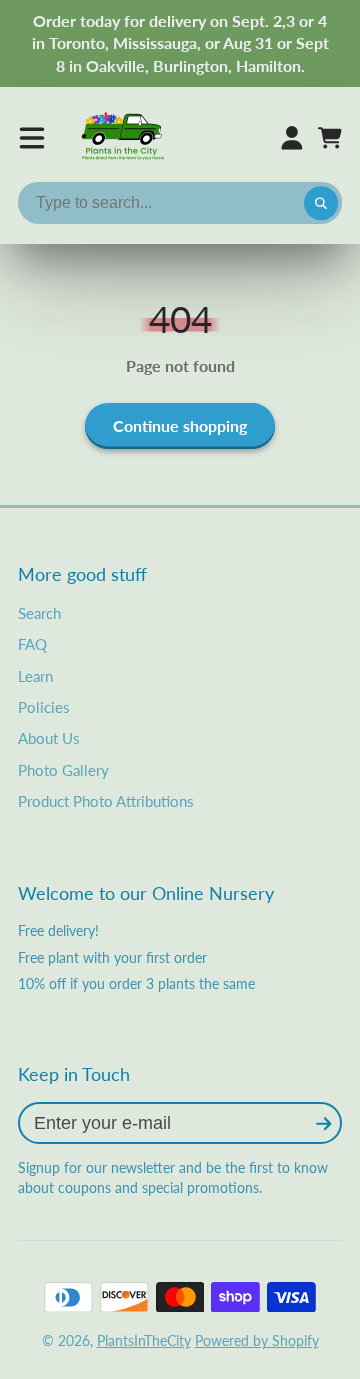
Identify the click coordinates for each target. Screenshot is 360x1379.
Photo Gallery (63, 770)
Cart (330, 138)
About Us (49, 738)
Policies (44, 707)
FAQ (32, 644)
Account (292, 138)
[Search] (321, 203)
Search (39, 613)
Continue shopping (180, 425)
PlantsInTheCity (144, 1340)
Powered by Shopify (257, 1340)
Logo (124, 138)
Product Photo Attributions (106, 801)
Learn (35, 676)
